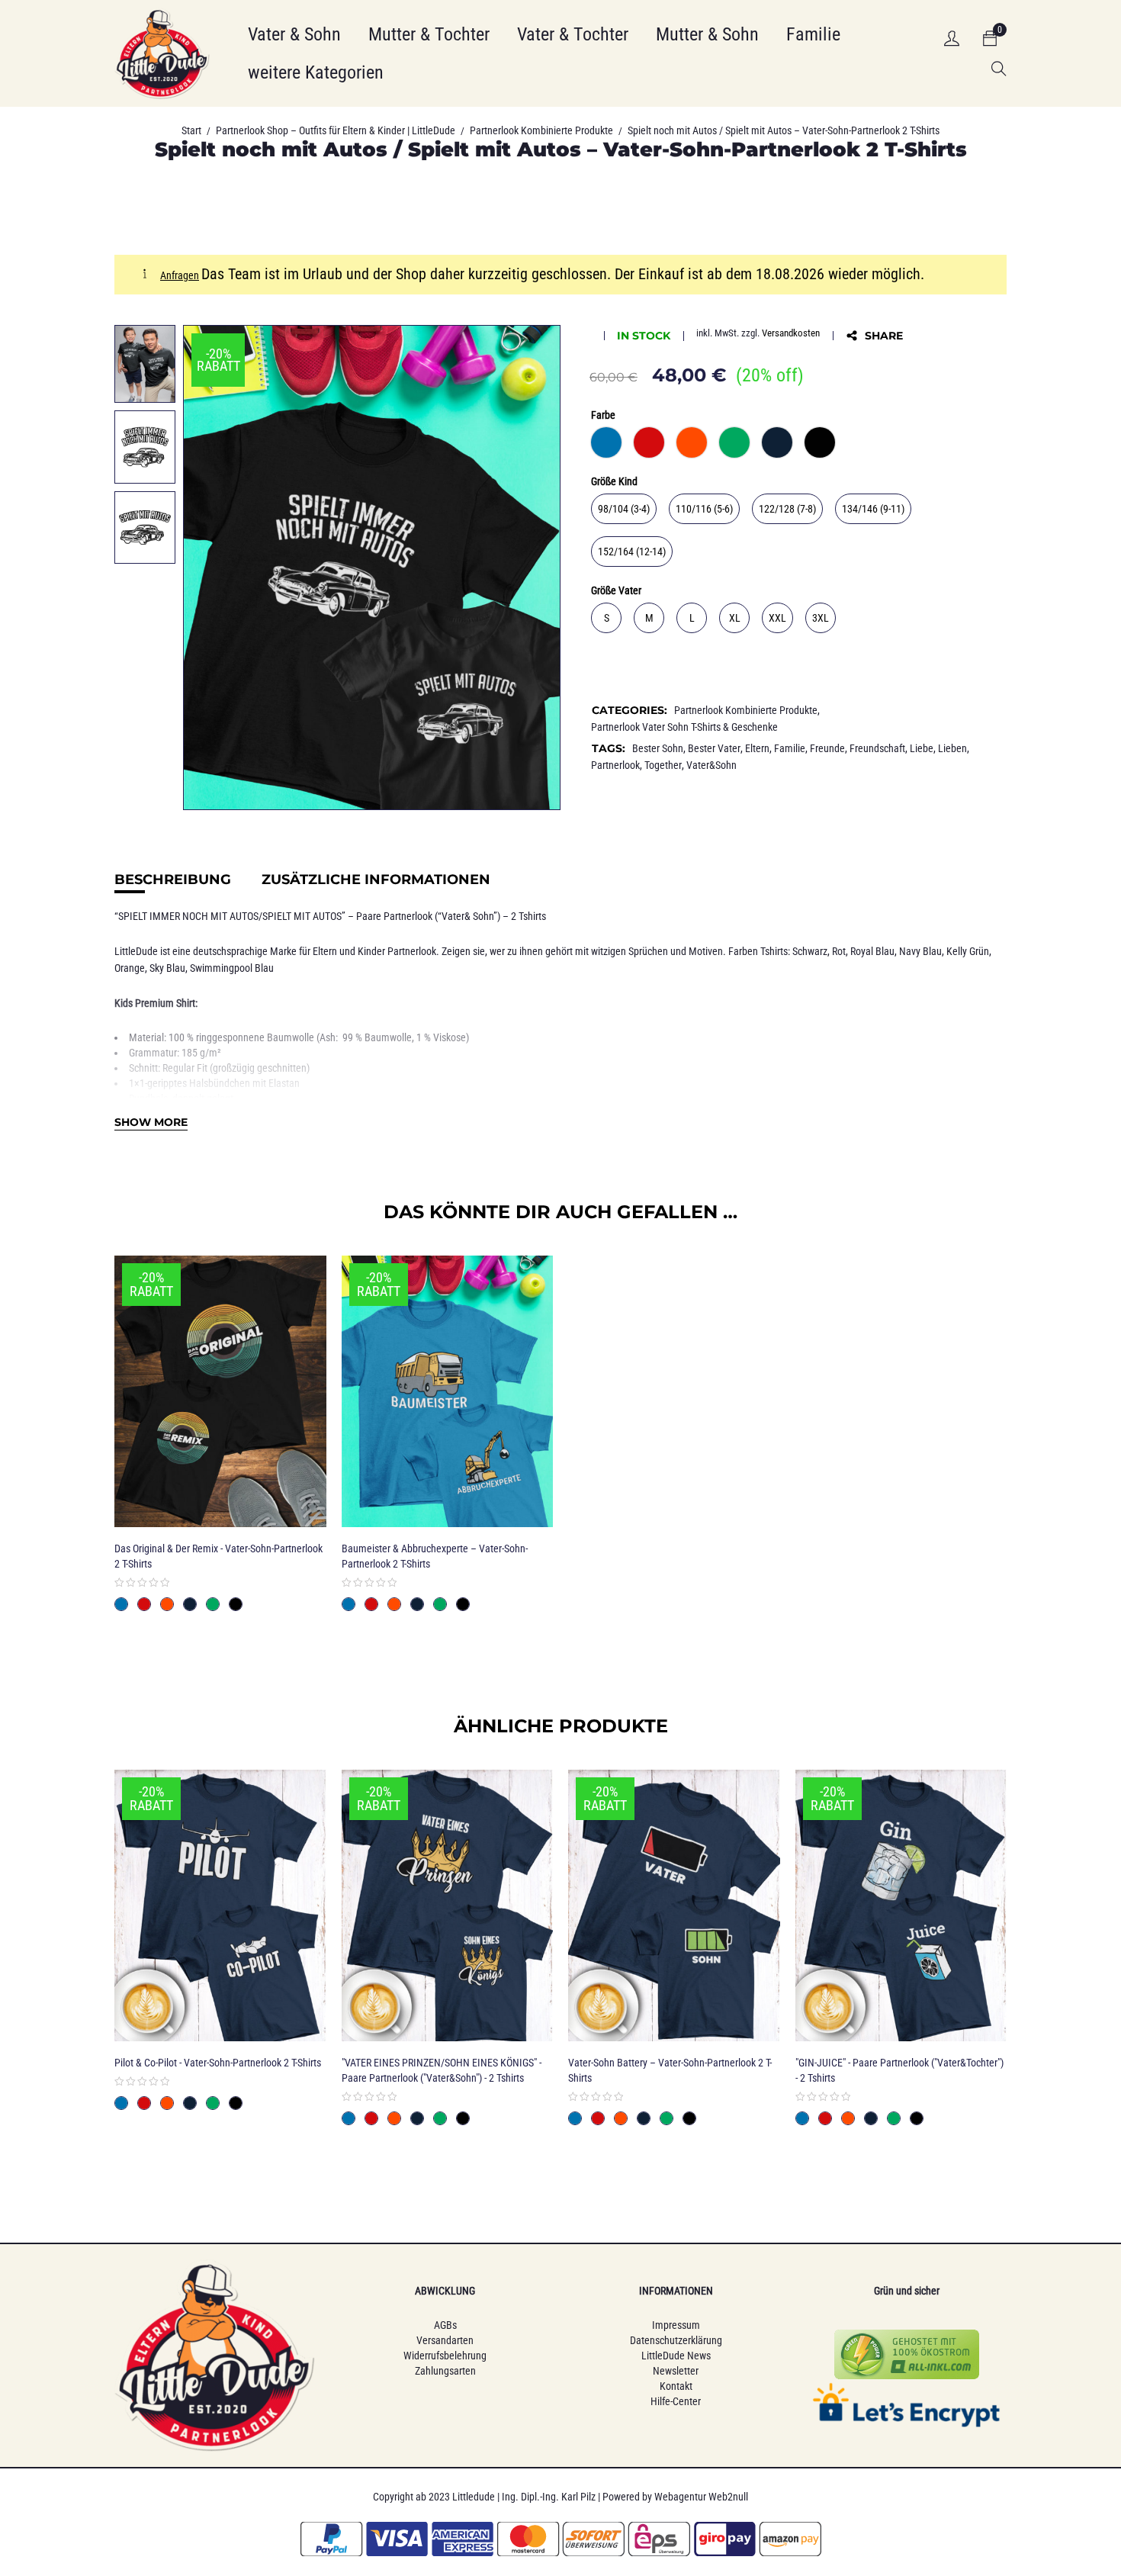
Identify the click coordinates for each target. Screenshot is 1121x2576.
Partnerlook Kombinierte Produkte (541, 130)
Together (663, 765)
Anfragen (180, 275)
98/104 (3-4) (624, 509)
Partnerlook (615, 765)
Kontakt (676, 2386)
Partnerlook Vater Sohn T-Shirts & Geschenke (684, 727)
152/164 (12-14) (632, 552)
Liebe (922, 748)
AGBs (445, 2325)
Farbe (603, 415)
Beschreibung (173, 880)
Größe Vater (616, 590)
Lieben (952, 748)
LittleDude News (676, 2356)
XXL (777, 618)
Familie (790, 748)
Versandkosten (791, 333)
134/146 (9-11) (873, 509)
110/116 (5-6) (704, 509)
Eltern (757, 748)
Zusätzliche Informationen (376, 880)
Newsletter (676, 2371)
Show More (151, 1122)
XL (735, 618)
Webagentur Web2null (701, 2497)
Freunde (827, 748)
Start (191, 130)
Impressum (676, 2325)
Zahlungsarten (445, 2371)
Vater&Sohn (711, 765)
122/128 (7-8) (787, 509)
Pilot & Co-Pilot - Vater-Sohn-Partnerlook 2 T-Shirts (218, 2063)
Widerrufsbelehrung (445, 2356)
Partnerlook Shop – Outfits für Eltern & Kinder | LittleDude (336, 130)
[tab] (173, 880)
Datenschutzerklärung (676, 2340)
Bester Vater (714, 748)
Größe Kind (614, 481)
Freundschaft (877, 748)
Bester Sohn (658, 748)
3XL (821, 618)
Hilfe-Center (676, 2401)
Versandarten (445, 2340)
